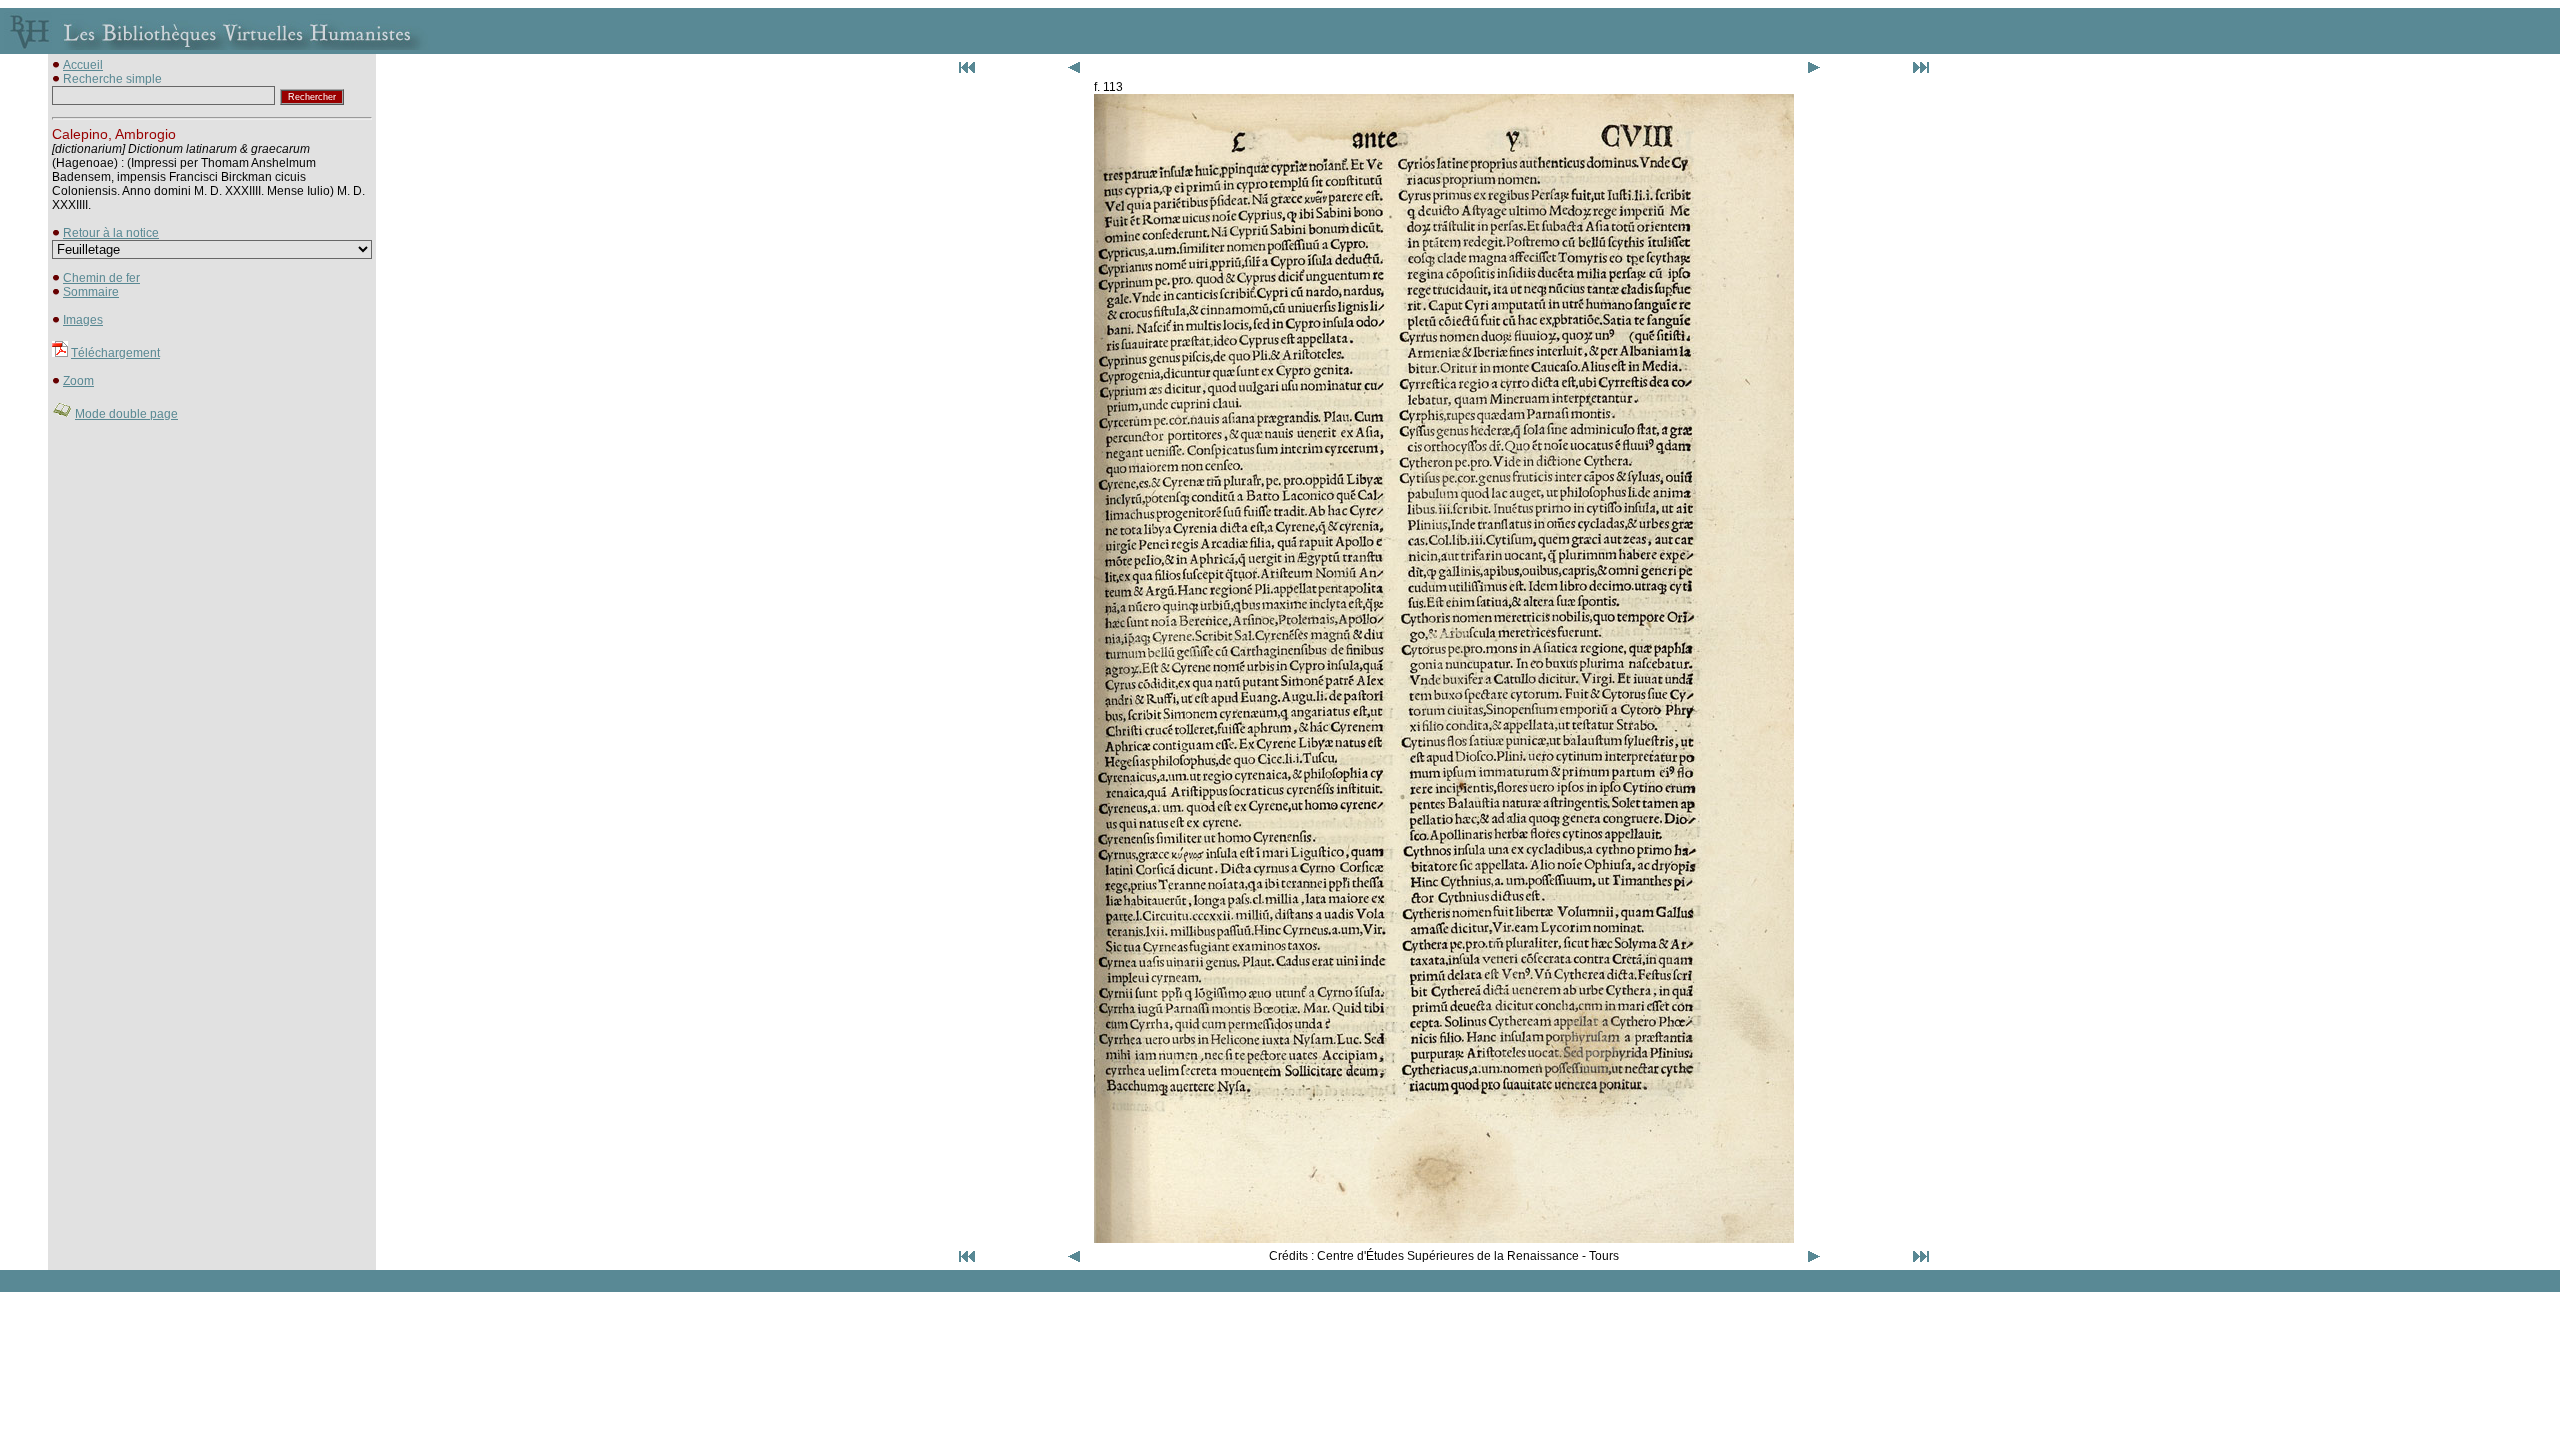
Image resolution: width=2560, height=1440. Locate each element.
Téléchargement (115, 353)
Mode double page (126, 414)
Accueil (83, 65)
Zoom (78, 381)
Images (83, 320)
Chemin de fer (101, 278)
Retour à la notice (111, 233)
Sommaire (91, 292)
